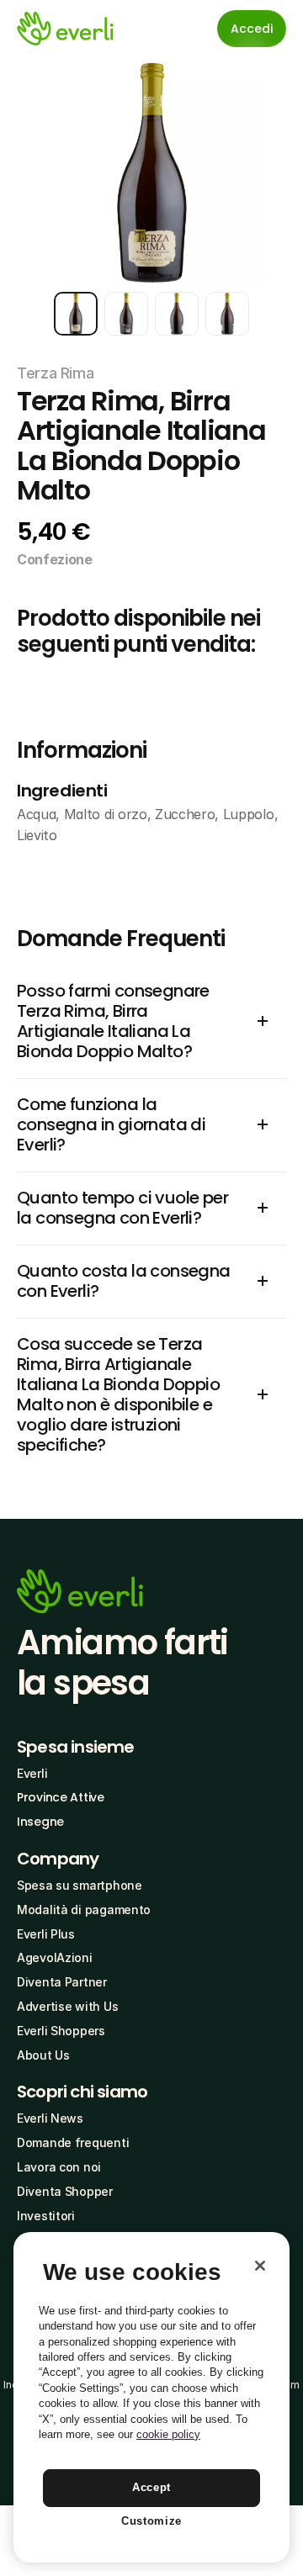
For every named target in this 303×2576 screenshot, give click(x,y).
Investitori (46, 2216)
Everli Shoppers (61, 2031)
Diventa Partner (62, 1982)
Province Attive (61, 1797)
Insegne (40, 1822)
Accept (151, 2487)
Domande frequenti (73, 2142)
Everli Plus (46, 1934)
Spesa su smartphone (80, 1885)
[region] (151, 2397)
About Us (43, 2055)
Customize (151, 2521)
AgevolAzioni (55, 1957)
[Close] (260, 2266)
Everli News (50, 2118)
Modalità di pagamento (84, 1910)
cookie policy (168, 2434)
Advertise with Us (67, 2006)
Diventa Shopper (65, 2191)
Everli (32, 1773)
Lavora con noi (59, 2167)
